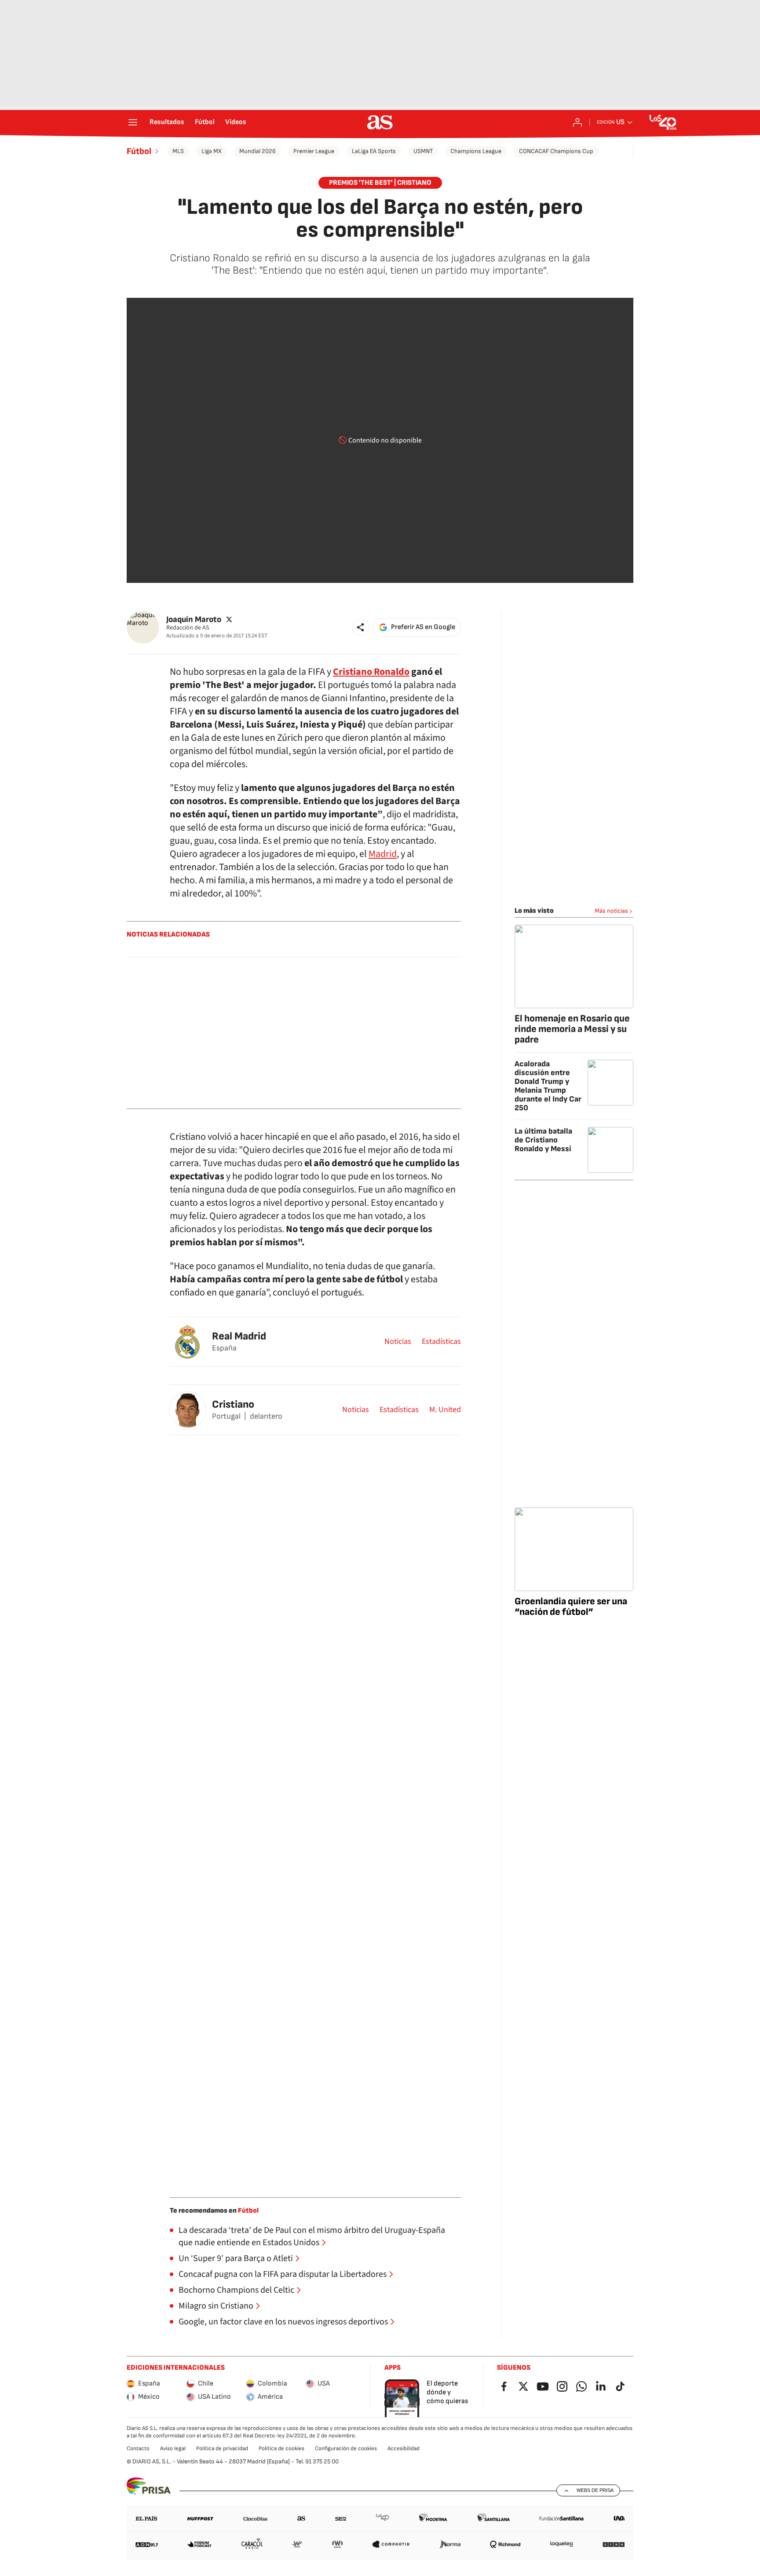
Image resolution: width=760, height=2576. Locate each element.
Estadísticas (441, 1342)
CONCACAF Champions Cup (556, 151)
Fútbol (205, 122)
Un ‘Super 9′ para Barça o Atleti (236, 2258)
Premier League (314, 151)
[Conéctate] (577, 122)
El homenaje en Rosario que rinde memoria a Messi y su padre (572, 1029)
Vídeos (236, 122)
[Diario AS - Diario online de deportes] (380, 122)
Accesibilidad (404, 2448)
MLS (178, 151)
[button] (361, 627)
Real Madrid (239, 1336)
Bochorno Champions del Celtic (236, 2290)
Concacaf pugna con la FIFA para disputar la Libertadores (283, 2274)
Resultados (167, 122)
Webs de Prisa (595, 2490)
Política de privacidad (222, 2448)
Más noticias (611, 911)
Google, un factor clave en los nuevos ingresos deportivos (283, 2322)
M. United (445, 1410)
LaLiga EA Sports (374, 151)
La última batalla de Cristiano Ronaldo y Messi (543, 1140)
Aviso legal (173, 2448)
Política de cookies (281, 2448)
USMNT (423, 151)
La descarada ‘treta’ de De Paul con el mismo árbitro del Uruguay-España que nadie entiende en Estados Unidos (312, 2236)
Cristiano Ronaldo (371, 672)
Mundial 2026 (258, 151)
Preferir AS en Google (423, 627)
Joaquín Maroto (194, 619)
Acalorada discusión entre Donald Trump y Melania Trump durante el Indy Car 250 (548, 1086)
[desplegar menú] (133, 122)
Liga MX (212, 151)
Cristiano (233, 1404)
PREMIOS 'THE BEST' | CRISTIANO (380, 183)
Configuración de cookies (346, 2448)
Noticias (398, 1342)
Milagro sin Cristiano (216, 2306)
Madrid (383, 854)
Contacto (138, 2448)
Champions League (476, 151)
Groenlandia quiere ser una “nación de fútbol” (571, 1607)
